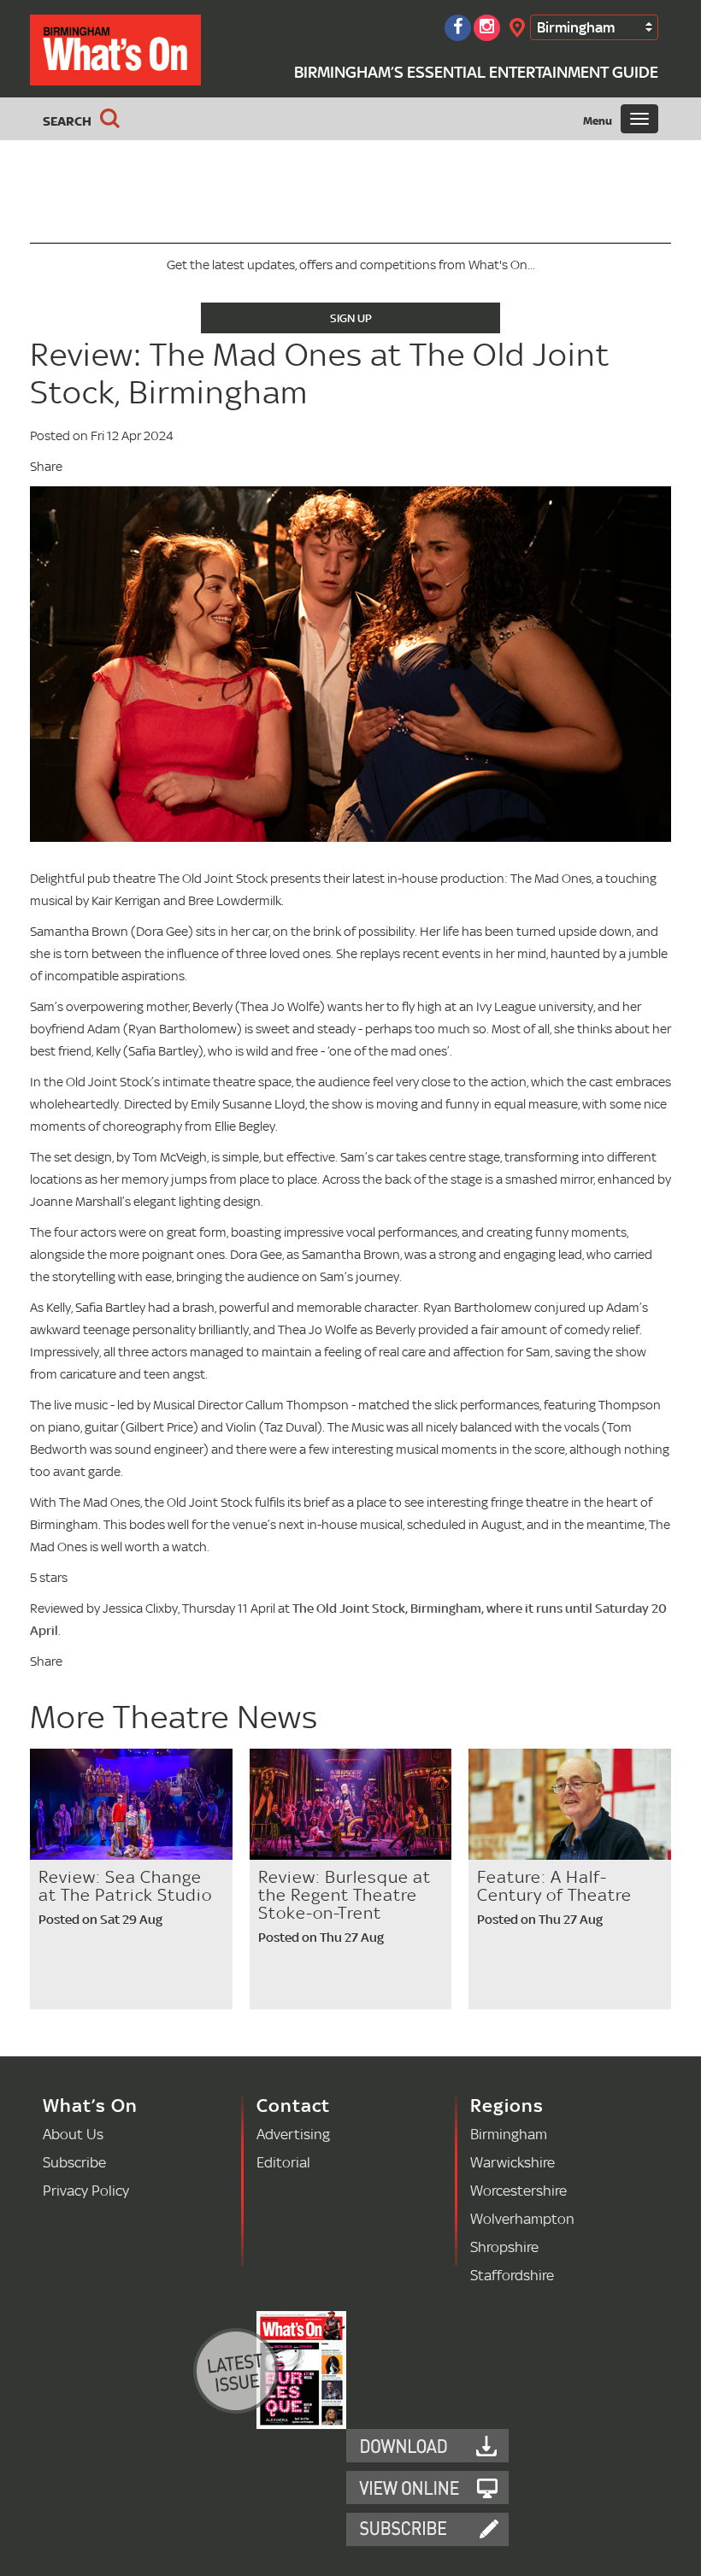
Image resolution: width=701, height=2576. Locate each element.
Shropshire (504, 2247)
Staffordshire (512, 2275)
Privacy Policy (86, 2190)
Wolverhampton (522, 2218)
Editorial (283, 2162)
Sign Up (351, 318)
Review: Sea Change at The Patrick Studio (125, 1886)
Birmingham (576, 27)
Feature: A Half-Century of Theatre (554, 1886)
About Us (73, 2134)
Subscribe (74, 2162)
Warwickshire (512, 2162)
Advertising (293, 2134)
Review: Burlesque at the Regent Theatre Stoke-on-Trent (345, 1895)
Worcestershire (518, 2190)
